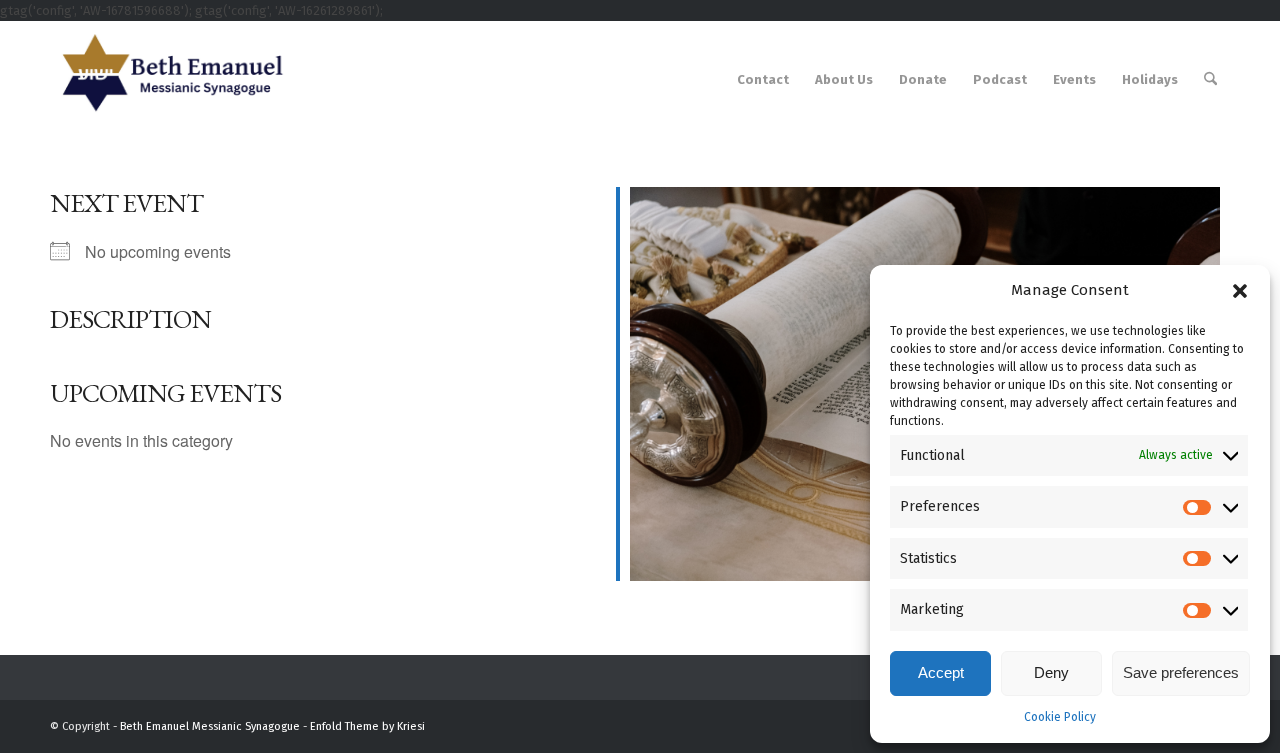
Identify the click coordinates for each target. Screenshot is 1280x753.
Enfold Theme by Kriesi (367, 726)
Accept (941, 672)
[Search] (1210, 80)
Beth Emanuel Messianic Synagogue (210, 726)
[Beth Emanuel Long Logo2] (168, 80)
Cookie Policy (1060, 717)
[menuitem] (763, 80)
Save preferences (1181, 672)
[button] (1240, 291)
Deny (1051, 672)
